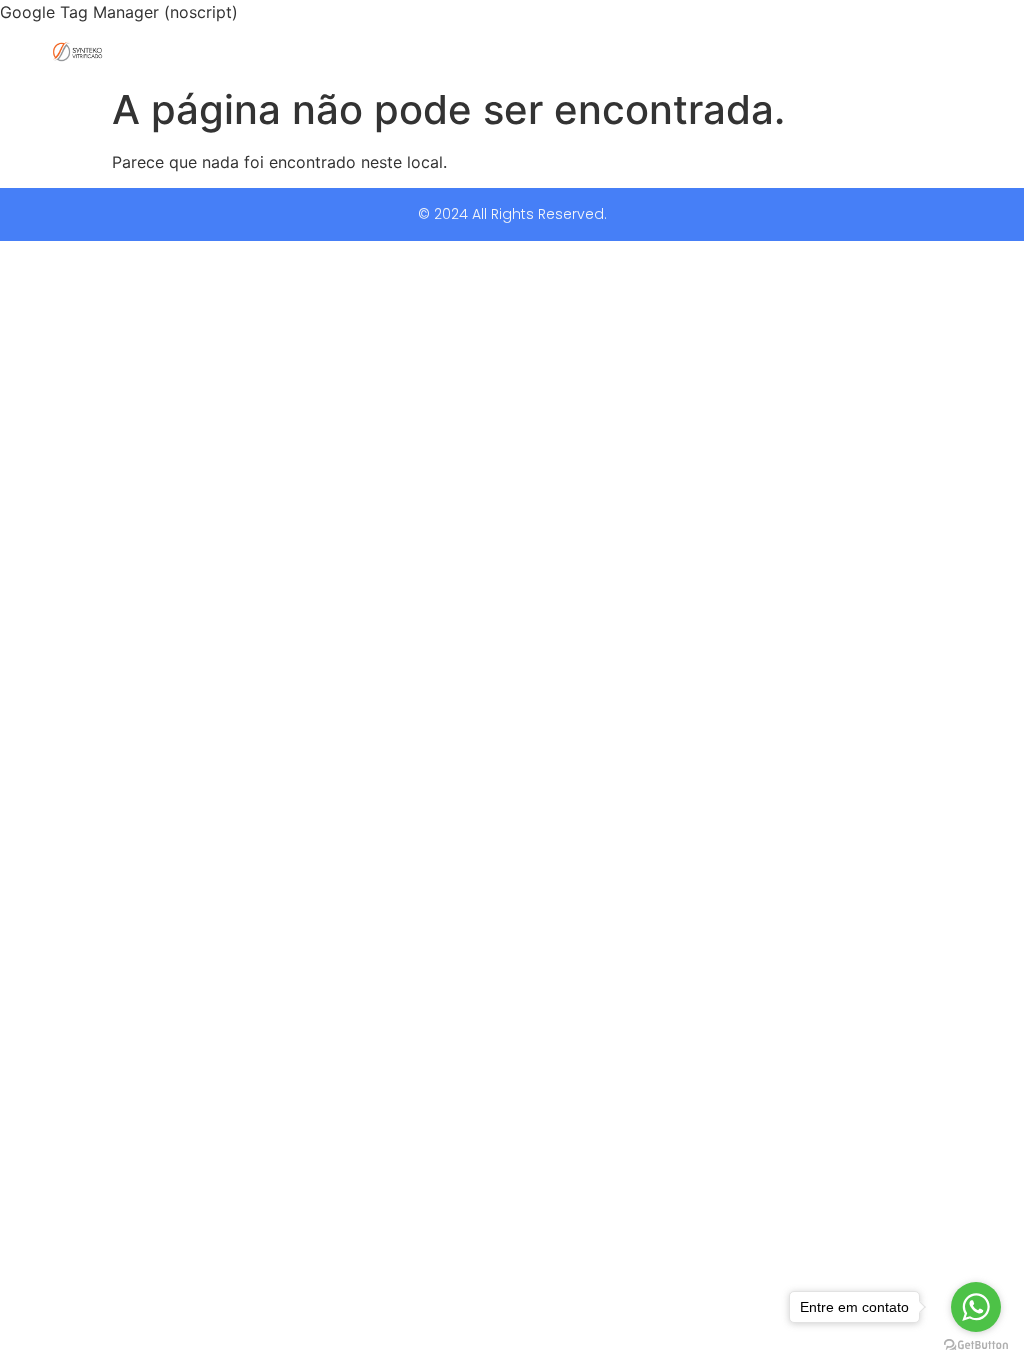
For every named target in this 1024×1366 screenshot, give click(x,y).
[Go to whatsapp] (976, 1307)
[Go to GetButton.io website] (976, 1345)
